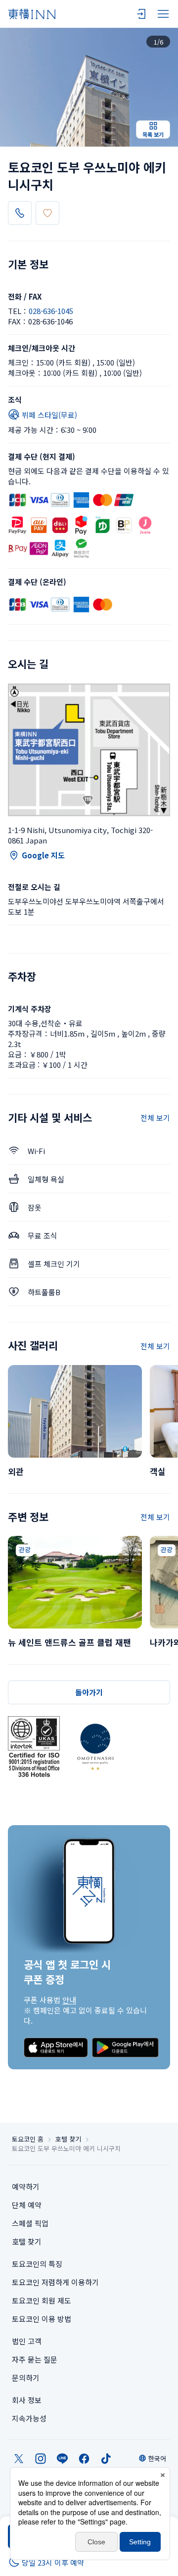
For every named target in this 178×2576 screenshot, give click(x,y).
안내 (69, 2000)
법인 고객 (27, 2341)
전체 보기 (155, 1118)
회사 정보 (27, 2400)
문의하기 (26, 2378)
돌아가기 (89, 1692)
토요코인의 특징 (37, 2264)
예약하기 (26, 2186)
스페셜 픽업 (30, 2223)
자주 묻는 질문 (35, 2359)
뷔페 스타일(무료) (49, 415)
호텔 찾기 (68, 2139)
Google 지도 (43, 855)
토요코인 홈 (28, 2139)
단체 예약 (27, 2205)
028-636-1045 (51, 311)
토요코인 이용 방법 (42, 2319)
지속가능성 (29, 2418)
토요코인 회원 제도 (42, 2300)
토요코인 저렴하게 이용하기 (55, 2282)
